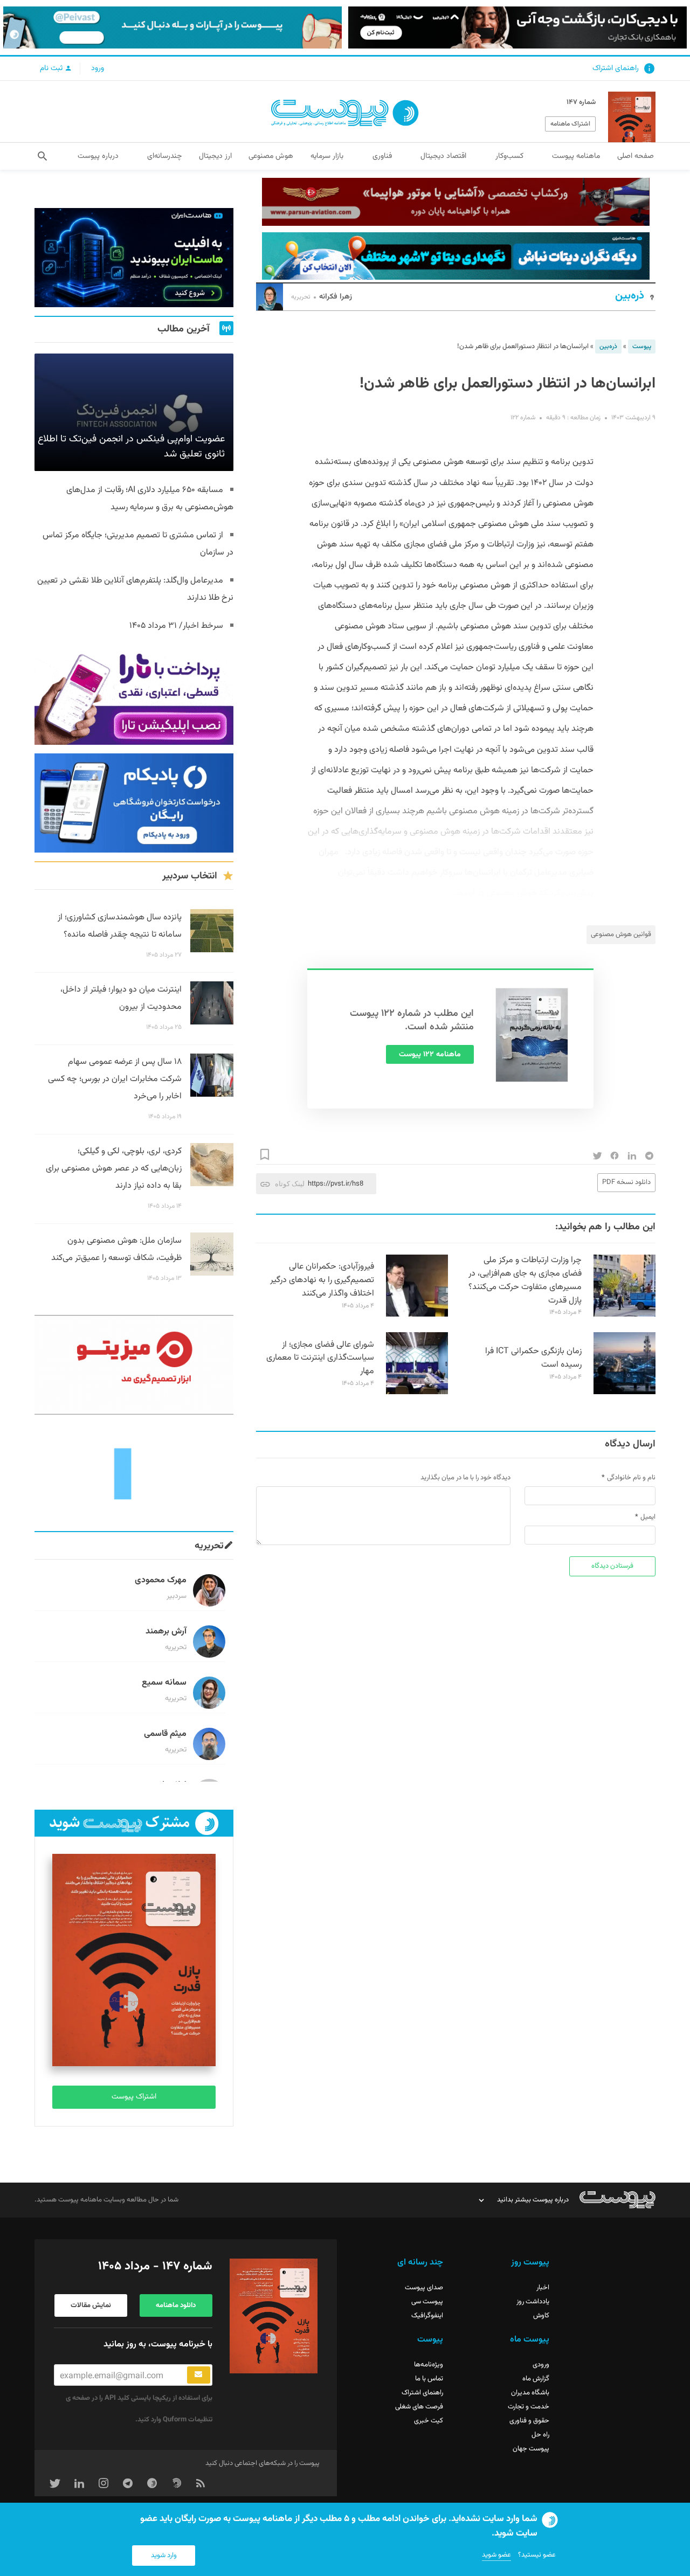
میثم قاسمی (165, 1734)
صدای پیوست (424, 2288)
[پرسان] (456, 202)
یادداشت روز (533, 2302)
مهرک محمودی (161, 1580)
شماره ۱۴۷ (581, 102)
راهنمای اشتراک (616, 68)
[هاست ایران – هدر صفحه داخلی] (456, 256)
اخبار (543, 2288)
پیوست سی (427, 2302)
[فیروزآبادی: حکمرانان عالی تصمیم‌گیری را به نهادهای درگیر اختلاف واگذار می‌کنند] (417, 1315)
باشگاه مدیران (530, 2393)
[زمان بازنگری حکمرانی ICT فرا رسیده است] (625, 1393)
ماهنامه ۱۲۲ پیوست (430, 1055)
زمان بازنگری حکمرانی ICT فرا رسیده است (533, 1358)
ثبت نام (52, 68)
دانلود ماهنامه (176, 2305)
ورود (98, 68)
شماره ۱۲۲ (523, 418)
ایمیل (648, 1517)
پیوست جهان (531, 2449)
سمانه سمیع (164, 1683)
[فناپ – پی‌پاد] (134, 803)
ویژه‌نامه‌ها (429, 2365)
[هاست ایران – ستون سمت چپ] (134, 258)
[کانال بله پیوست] (172, 27)
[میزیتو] (134, 1365)
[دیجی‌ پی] (517, 27)
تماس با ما (429, 2379)
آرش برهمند (166, 1632)
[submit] (199, 2375)
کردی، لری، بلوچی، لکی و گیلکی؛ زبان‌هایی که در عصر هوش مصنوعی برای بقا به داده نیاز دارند (114, 1169)
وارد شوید (164, 2556)
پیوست (642, 347)
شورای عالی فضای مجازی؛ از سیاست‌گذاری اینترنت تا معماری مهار (320, 1358)
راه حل (540, 2435)
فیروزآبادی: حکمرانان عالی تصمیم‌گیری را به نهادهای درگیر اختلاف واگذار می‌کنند (322, 1280)
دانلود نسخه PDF (626, 1182)
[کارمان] (134, 1473)
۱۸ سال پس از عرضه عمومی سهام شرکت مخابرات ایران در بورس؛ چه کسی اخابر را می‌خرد (115, 1079)
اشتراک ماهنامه (570, 124)
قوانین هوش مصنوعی (621, 934)
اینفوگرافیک (427, 2316)
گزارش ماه (536, 2379)
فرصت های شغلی (419, 2407)
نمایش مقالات (91, 2305)
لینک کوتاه (290, 1184)
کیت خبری (429, 2421)
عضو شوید (496, 2555)
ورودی (541, 2365)
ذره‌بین (630, 296)
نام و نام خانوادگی (631, 1478)
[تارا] (134, 695)
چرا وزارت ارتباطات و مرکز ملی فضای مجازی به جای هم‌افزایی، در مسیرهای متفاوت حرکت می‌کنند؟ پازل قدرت (525, 1280)
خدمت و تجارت (529, 2407)
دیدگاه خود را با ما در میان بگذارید (465, 1478)
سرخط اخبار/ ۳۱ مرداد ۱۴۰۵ (176, 626)
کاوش (541, 2316)
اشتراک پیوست (134, 2097)
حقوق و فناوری (529, 2421)
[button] (42, 156)
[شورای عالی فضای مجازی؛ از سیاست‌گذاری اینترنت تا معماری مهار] (417, 1393)
